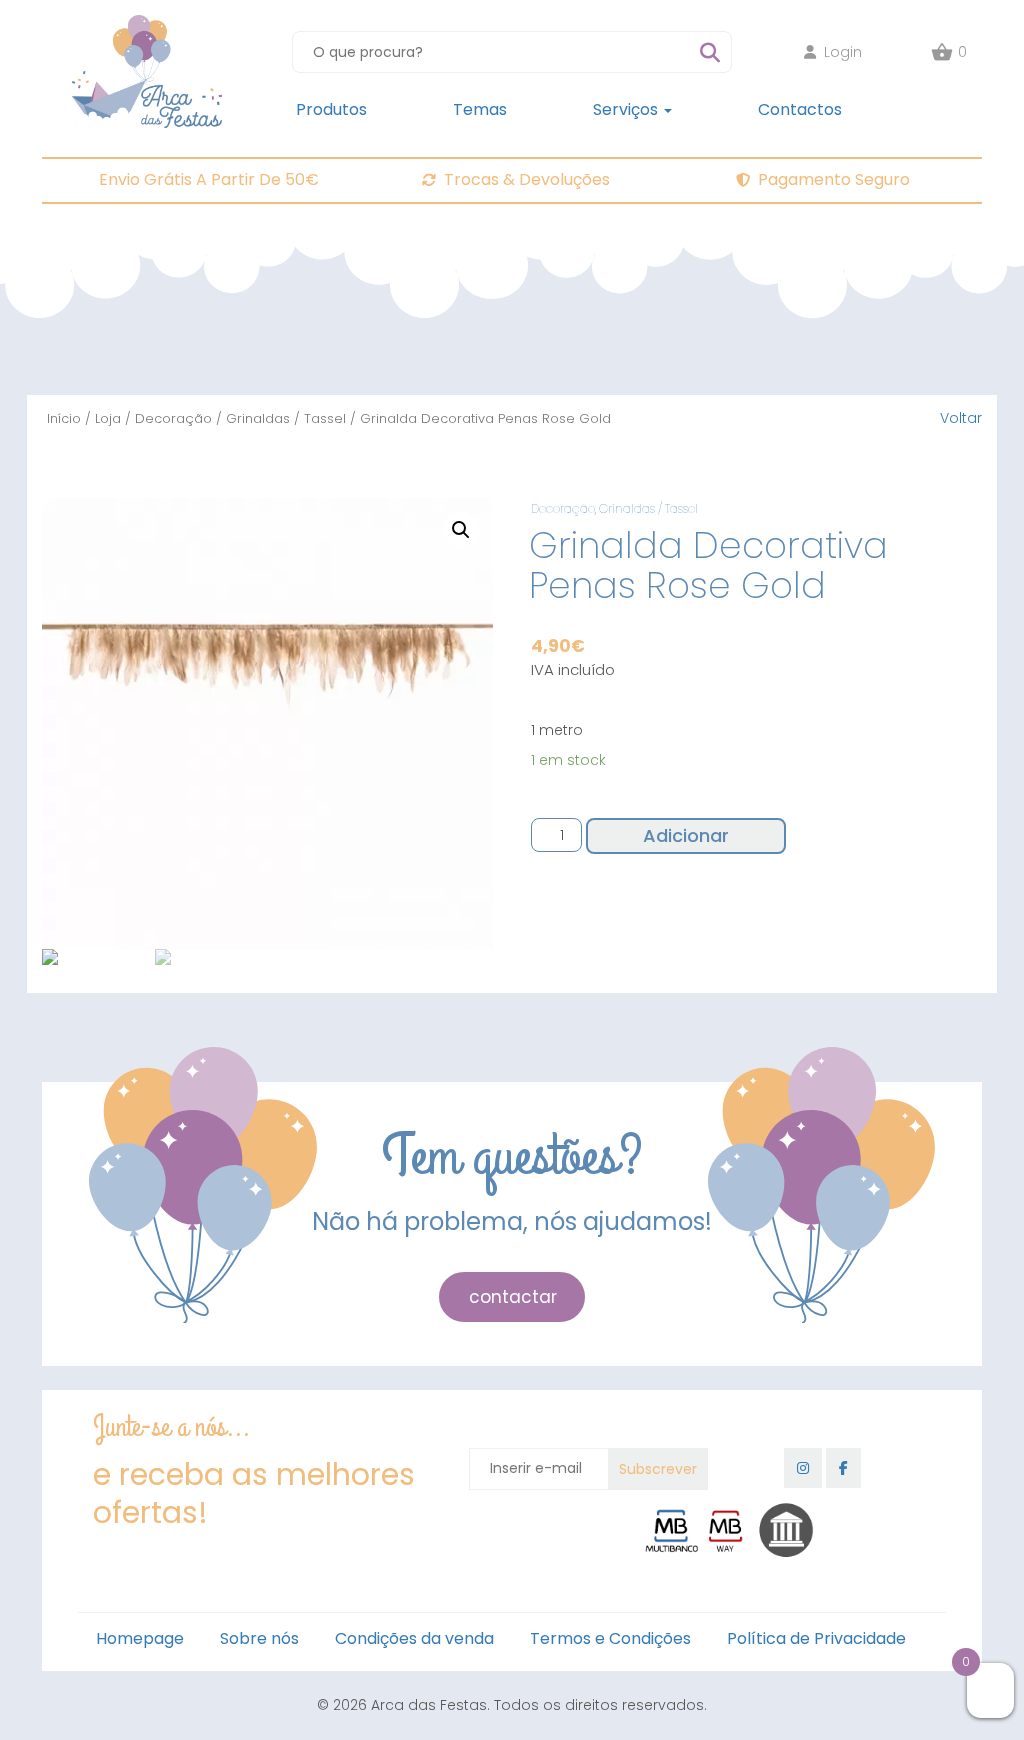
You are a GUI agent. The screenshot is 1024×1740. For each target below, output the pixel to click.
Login (843, 52)
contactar (513, 1297)
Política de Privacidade (816, 1638)
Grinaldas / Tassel (286, 418)
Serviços (627, 109)
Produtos (331, 109)
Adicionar (686, 835)
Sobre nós (259, 1638)
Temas (480, 109)
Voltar (961, 418)
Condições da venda (414, 1638)
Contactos (800, 109)
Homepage (140, 1638)
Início (64, 418)
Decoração (173, 418)
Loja (108, 418)
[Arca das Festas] (147, 25)
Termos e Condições (610, 1638)
